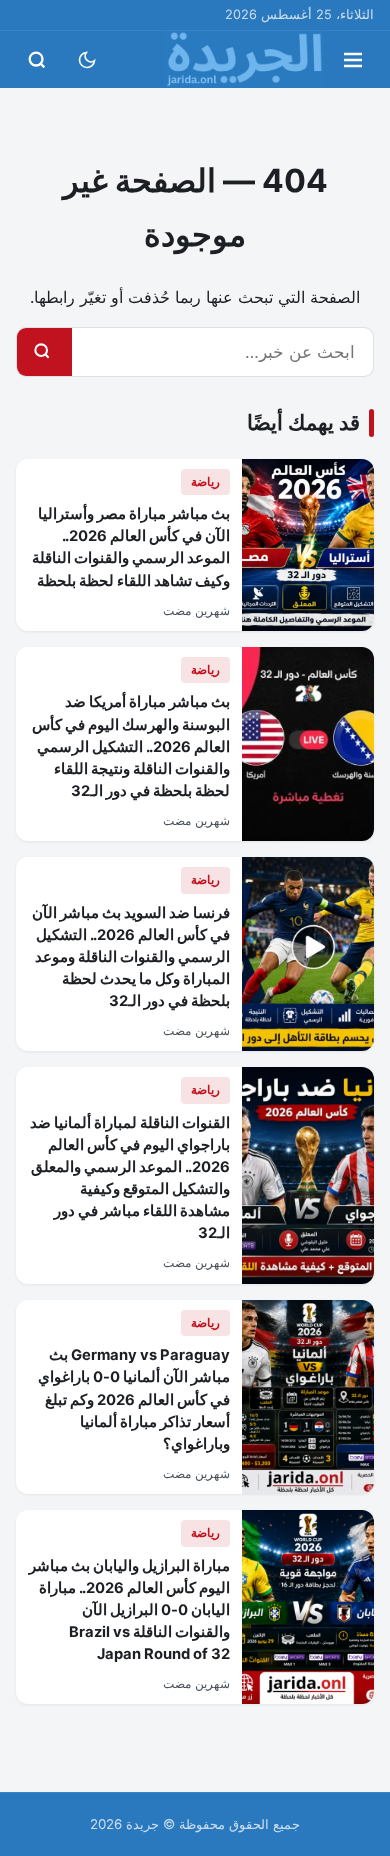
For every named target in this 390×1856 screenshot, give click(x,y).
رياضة (205, 481)
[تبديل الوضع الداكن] (87, 60)
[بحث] (42, 352)
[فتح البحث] (37, 60)
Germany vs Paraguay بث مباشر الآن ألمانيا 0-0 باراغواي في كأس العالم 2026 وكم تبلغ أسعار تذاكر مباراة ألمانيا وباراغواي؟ (134, 1399)
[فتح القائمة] (353, 60)
